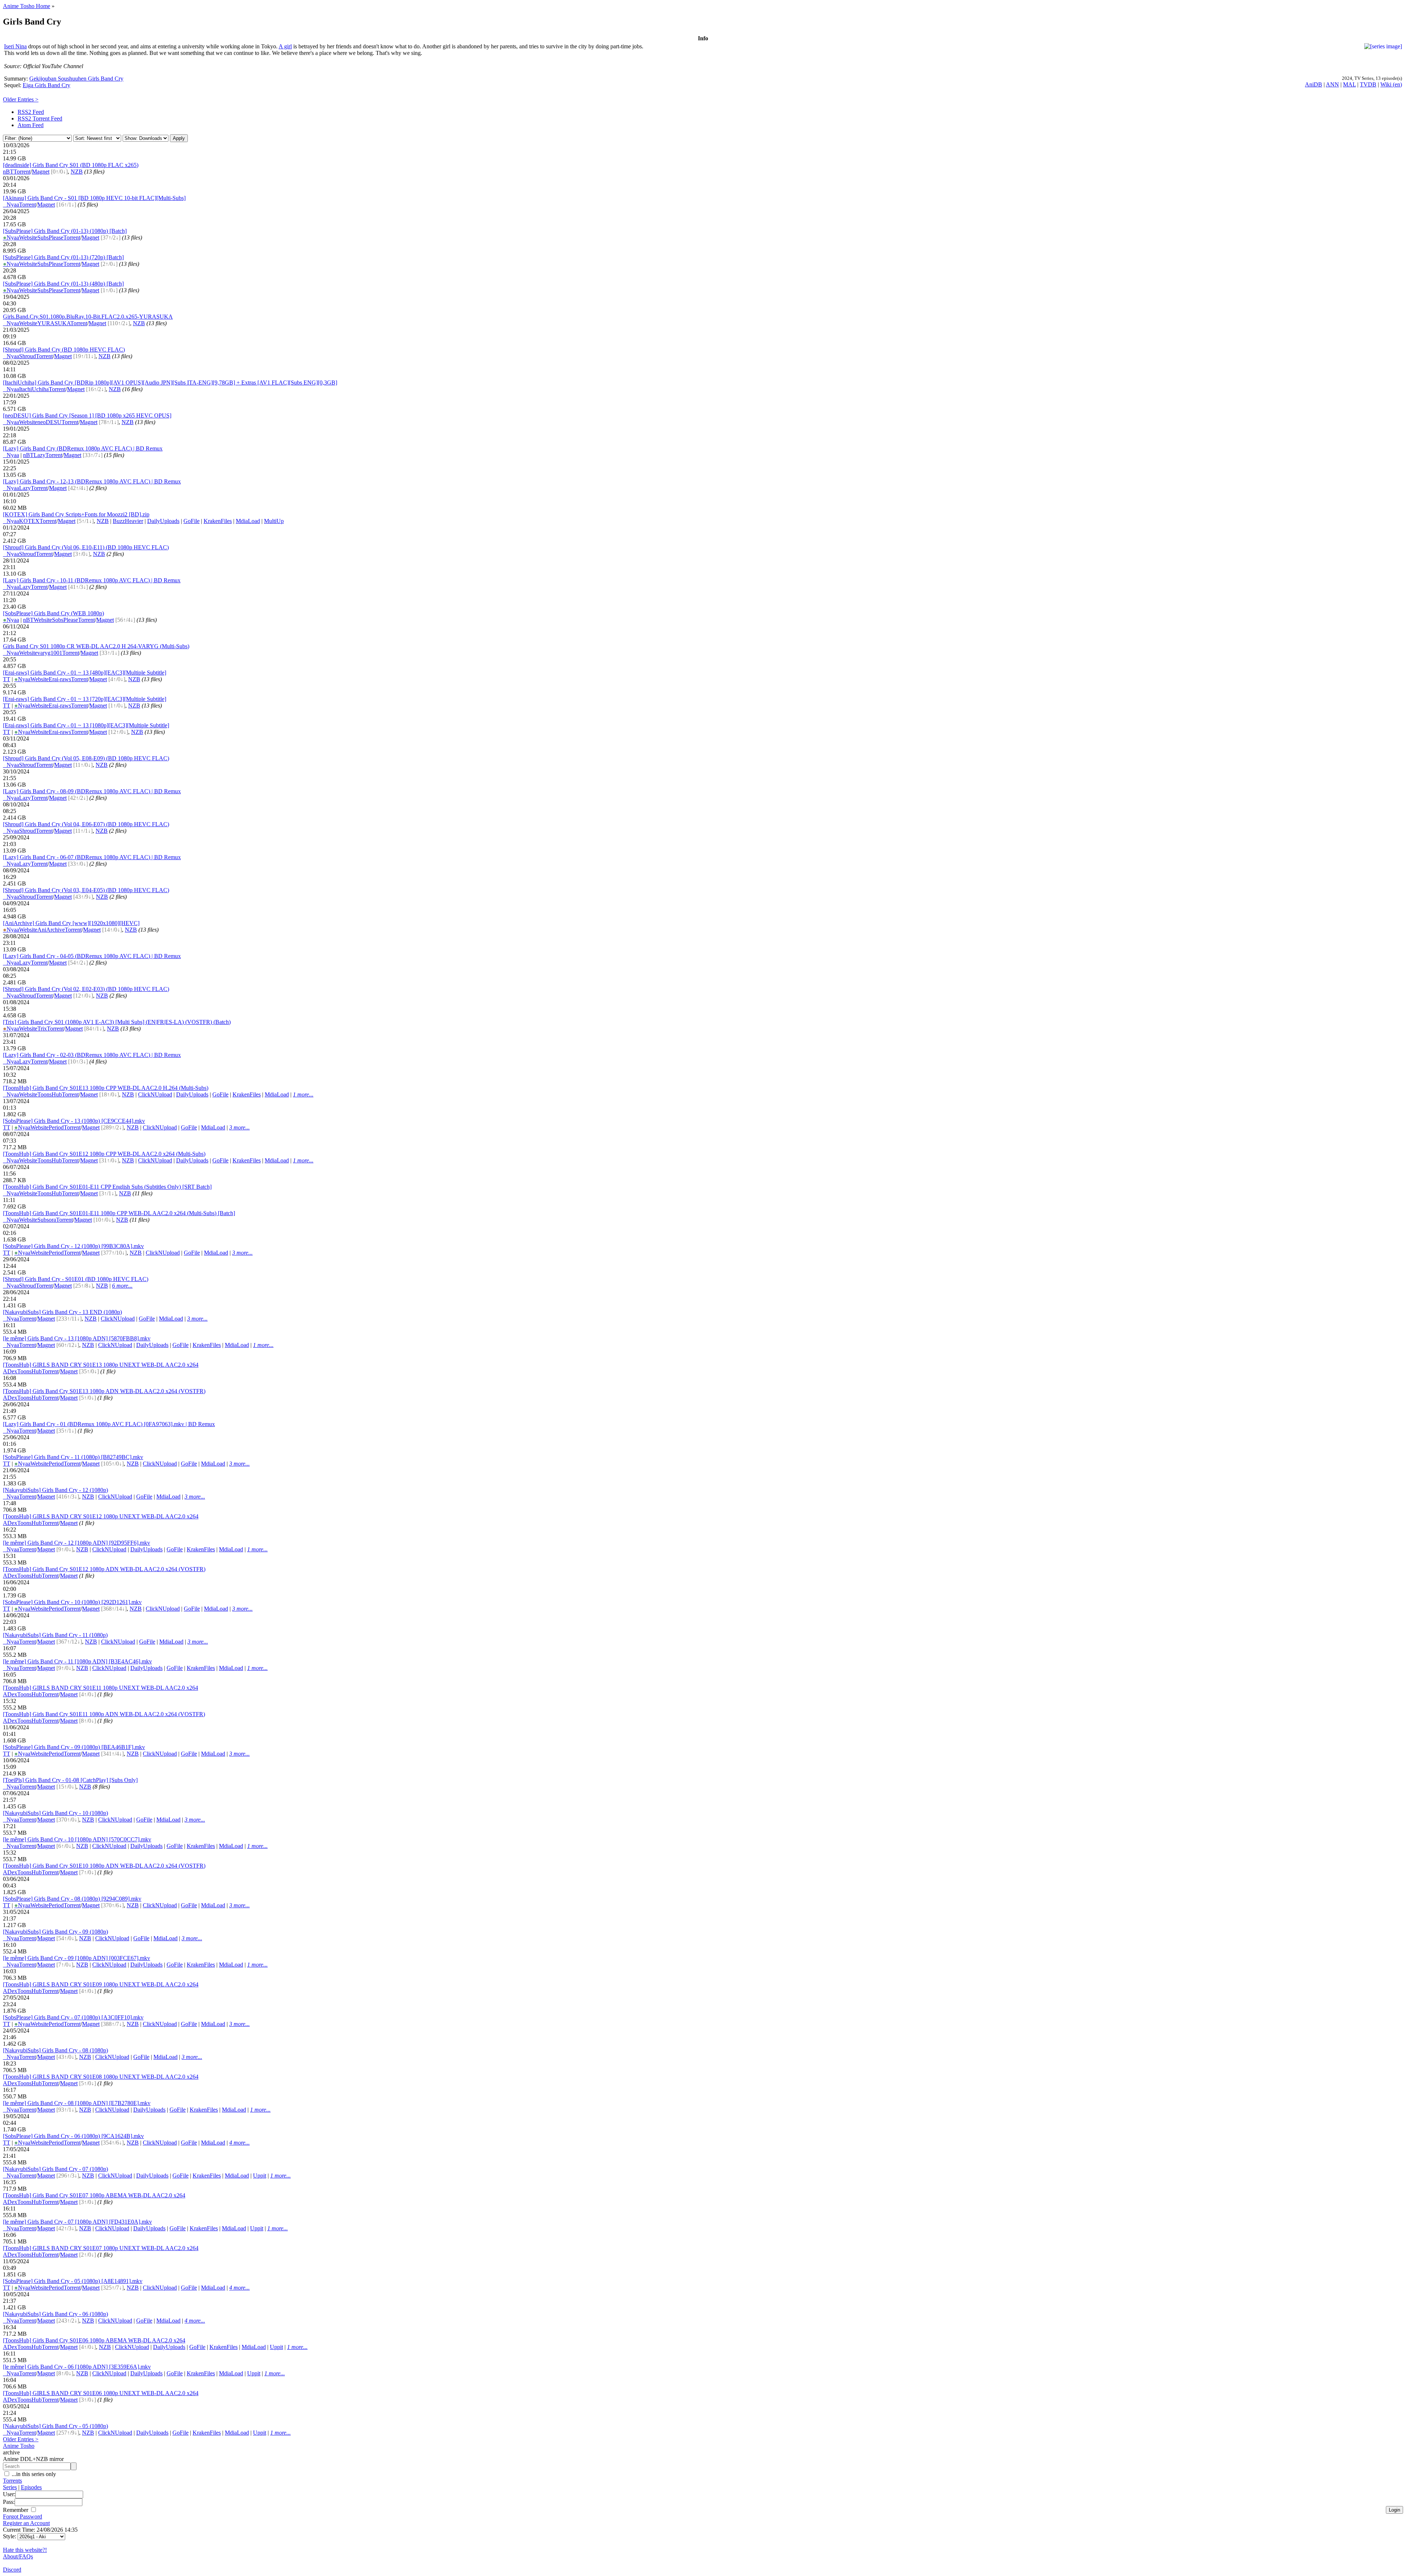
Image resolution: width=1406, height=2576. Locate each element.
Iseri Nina (15, 46)
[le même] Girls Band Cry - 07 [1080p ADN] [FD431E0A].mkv (77, 2222)
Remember (16, 2510)
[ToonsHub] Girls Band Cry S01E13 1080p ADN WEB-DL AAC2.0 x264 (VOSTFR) (104, 1391)
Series (10, 2487)
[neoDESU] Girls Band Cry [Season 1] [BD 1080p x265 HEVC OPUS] (87, 415)
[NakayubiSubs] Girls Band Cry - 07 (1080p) (55, 2169)
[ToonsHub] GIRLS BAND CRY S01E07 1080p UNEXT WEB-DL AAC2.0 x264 (101, 2248)
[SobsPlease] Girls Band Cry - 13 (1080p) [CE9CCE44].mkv (74, 1121)
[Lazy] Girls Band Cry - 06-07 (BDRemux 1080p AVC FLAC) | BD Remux (92, 857)
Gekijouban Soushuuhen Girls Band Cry (76, 79)
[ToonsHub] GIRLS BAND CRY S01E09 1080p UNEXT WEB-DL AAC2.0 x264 (101, 1984)
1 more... (303, 1094)
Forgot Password (23, 2516)
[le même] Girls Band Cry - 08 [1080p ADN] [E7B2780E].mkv (77, 2103)
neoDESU (49, 422)
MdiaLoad (248, 521)
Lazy (40, 455)
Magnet (41, 172)
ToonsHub (50, 1094)
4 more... (239, 2143)
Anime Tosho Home (27, 6)
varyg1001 (50, 653)
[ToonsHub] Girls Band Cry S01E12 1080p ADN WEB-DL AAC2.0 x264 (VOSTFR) (104, 1569)
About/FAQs (18, 2556)
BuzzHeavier (128, 521)
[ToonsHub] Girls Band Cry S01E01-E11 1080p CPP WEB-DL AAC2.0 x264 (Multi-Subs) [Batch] (119, 1213)
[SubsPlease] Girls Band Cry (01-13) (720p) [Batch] (63, 257)
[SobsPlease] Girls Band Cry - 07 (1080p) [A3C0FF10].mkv (73, 2017)
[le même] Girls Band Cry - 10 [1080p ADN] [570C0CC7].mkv (77, 1839)
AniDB (1314, 84)
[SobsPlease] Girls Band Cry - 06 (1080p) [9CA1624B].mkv (73, 2136)
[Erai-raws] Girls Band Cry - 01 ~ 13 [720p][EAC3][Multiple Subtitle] (85, 699)
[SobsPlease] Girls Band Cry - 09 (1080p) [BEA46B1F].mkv (74, 1747)
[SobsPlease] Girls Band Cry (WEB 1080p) (53, 613)
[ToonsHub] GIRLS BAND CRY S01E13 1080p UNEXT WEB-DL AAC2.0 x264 (101, 1365)
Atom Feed (31, 125)
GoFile (191, 521)
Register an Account (26, 2523)
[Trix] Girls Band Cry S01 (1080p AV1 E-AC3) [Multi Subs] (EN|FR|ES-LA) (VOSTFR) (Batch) (117, 1022)
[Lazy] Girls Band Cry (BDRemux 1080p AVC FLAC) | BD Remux (83, 448)
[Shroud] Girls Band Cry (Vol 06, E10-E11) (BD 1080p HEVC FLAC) (86, 547)
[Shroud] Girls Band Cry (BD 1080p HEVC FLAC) (64, 350)
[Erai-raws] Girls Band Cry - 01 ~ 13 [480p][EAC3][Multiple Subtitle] (85, 673)
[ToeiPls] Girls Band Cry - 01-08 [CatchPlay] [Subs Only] (70, 1780)
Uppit (260, 2176)
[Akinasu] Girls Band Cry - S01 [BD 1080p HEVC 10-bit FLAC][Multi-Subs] (94, 198)
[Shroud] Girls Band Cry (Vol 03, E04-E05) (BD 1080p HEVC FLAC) (86, 890)
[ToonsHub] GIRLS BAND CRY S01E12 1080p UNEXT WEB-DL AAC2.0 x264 (101, 1516)
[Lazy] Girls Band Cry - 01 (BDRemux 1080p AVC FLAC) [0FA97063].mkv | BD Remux (109, 1424)
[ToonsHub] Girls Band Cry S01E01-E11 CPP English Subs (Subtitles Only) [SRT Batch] (107, 1187)
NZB (77, 172)
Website (28, 237)
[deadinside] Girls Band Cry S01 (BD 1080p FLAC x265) (71, 165)
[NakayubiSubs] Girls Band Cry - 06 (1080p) (55, 2314)
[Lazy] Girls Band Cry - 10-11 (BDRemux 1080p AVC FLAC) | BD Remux (92, 580)
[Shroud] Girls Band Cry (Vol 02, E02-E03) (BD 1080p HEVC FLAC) (86, 989)
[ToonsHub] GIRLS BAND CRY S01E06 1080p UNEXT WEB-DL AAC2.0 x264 (101, 2393)
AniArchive (51, 930)
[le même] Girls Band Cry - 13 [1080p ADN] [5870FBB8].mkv (77, 1338)
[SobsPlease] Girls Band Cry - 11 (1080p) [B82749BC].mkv (73, 1457)
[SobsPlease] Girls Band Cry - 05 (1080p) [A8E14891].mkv (73, 2281)
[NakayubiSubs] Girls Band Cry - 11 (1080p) (55, 1635)
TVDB (1368, 84)
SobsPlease (65, 620)
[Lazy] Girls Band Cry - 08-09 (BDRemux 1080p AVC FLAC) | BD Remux (92, 791)
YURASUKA (54, 323)
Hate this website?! (25, 2550)
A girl (285, 46)
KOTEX (29, 521)
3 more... (239, 1127)
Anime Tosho (19, 2446)
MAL (1349, 84)
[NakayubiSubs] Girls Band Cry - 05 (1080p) (55, 2426)
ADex (10, 1371)
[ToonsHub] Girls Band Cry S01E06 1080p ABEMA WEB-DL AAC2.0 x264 (94, 2340)
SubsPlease (50, 237)
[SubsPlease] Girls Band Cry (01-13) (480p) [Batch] (63, 284)
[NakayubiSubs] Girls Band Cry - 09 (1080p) (55, 1932)
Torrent (22, 172)
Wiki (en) (1391, 84)
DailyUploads (163, 521)
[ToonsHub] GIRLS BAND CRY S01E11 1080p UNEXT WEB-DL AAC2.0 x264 (101, 1688)
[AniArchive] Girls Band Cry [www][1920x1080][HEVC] (71, 923)
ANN (1332, 84)
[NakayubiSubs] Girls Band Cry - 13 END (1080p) (62, 1312)
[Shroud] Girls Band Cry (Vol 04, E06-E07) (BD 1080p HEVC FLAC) (86, 824)
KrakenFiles (218, 521)
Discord (12, 2570)
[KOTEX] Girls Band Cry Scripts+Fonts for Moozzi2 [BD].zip (76, 514)
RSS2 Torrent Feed (40, 118)
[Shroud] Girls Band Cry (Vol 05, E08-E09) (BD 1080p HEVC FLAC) (86, 758)
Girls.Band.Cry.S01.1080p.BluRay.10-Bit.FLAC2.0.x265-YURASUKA (88, 317)
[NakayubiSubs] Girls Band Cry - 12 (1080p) (55, 1490)
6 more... (122, 1286)
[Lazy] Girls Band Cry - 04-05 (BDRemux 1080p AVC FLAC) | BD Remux (92, 956)
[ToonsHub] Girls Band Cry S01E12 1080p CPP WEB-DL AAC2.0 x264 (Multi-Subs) (104, 1154)
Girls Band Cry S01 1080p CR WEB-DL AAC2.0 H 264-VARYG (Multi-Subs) (96, 646)
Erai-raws (60, 679)
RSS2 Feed (31, 112)
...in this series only (33, 2474)
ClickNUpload (155, 1094)
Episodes (31, 2487)
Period (56, 1127)
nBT (8, 172)
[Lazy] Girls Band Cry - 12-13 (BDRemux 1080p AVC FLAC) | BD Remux (92, 481)
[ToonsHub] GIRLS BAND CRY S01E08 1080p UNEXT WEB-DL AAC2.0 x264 (101, 2077)
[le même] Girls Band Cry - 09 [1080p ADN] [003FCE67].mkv (77, 1958)
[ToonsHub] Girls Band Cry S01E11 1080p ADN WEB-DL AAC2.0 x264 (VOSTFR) (104, 1714)
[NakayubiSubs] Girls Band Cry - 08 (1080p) (55, 2050)
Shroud (27, 356)
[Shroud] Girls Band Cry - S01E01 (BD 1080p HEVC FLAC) (76, 1279)
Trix (42, 1029)
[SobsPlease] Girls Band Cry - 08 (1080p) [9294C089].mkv (72, 1899)
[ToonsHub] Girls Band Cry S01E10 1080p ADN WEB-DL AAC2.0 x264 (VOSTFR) (104, 1866)
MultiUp (274, 521)
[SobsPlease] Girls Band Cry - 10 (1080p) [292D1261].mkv (72, 1602)
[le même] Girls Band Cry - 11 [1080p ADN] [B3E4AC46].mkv (77, 1661)
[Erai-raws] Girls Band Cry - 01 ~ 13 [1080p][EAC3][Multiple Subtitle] (86, 725)
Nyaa (11, 205)
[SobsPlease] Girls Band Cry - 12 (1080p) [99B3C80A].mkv (73, 1246)
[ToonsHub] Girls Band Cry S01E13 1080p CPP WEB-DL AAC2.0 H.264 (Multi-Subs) (106, 1088)
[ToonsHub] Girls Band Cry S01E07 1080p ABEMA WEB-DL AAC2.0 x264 (94, 2195)
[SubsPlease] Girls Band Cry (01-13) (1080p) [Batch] (65, 231)
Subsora (47, 1220)
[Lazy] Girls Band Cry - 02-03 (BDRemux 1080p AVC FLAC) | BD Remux (92, 1055)
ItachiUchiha (34, 389)
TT (7, 679)
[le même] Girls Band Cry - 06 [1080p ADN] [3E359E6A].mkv (77, 2367)
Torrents (12, 2481)
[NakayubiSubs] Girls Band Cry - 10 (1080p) (55, 1813)
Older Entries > (21, 99)
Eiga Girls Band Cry (47, 85)
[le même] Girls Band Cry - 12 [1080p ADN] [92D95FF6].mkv (77, 1543)
